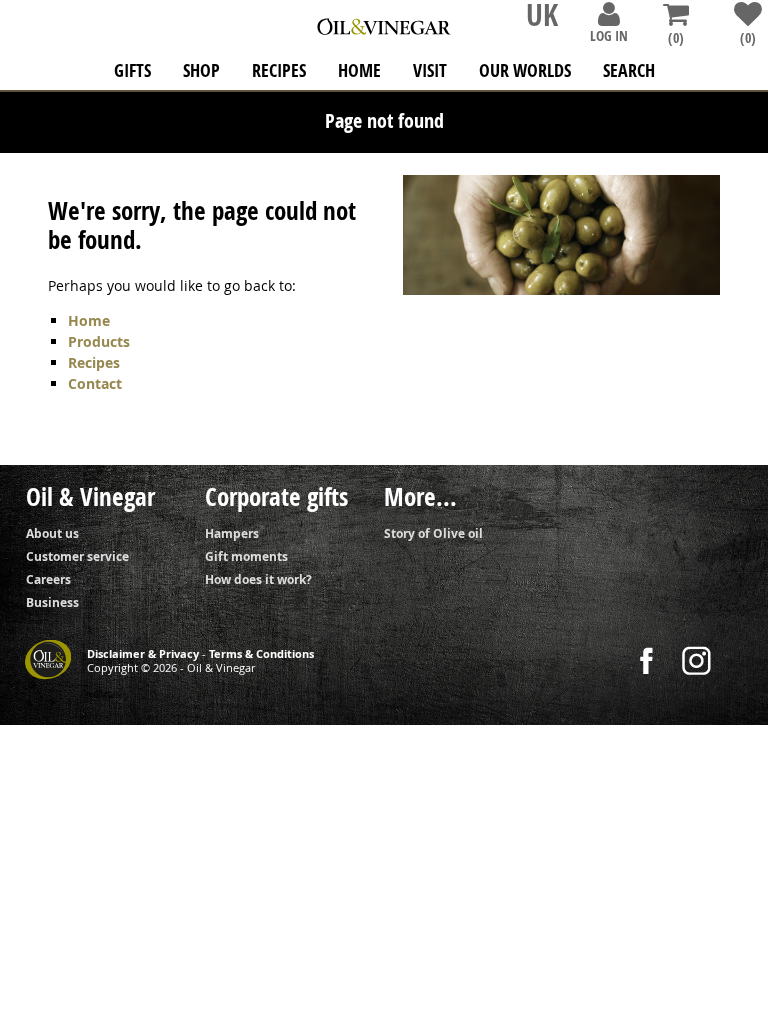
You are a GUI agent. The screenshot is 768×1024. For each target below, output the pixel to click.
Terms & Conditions (261, 654)
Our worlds (525, 70)
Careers (48, 579)
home (359, 70)
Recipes (279, 70)
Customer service (77, 556)
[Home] (384, 21)
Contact (95, 383)
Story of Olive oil (433, 533)
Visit (430, 70)
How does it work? (258, 579)
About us (52, 533)
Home (89, 320)
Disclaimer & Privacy (143, 654)
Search (629, 70)
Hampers (232, 533)
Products (99, 341)
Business (52, 602)
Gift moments (246, 556)
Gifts (132, 70)
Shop (201, 70)
